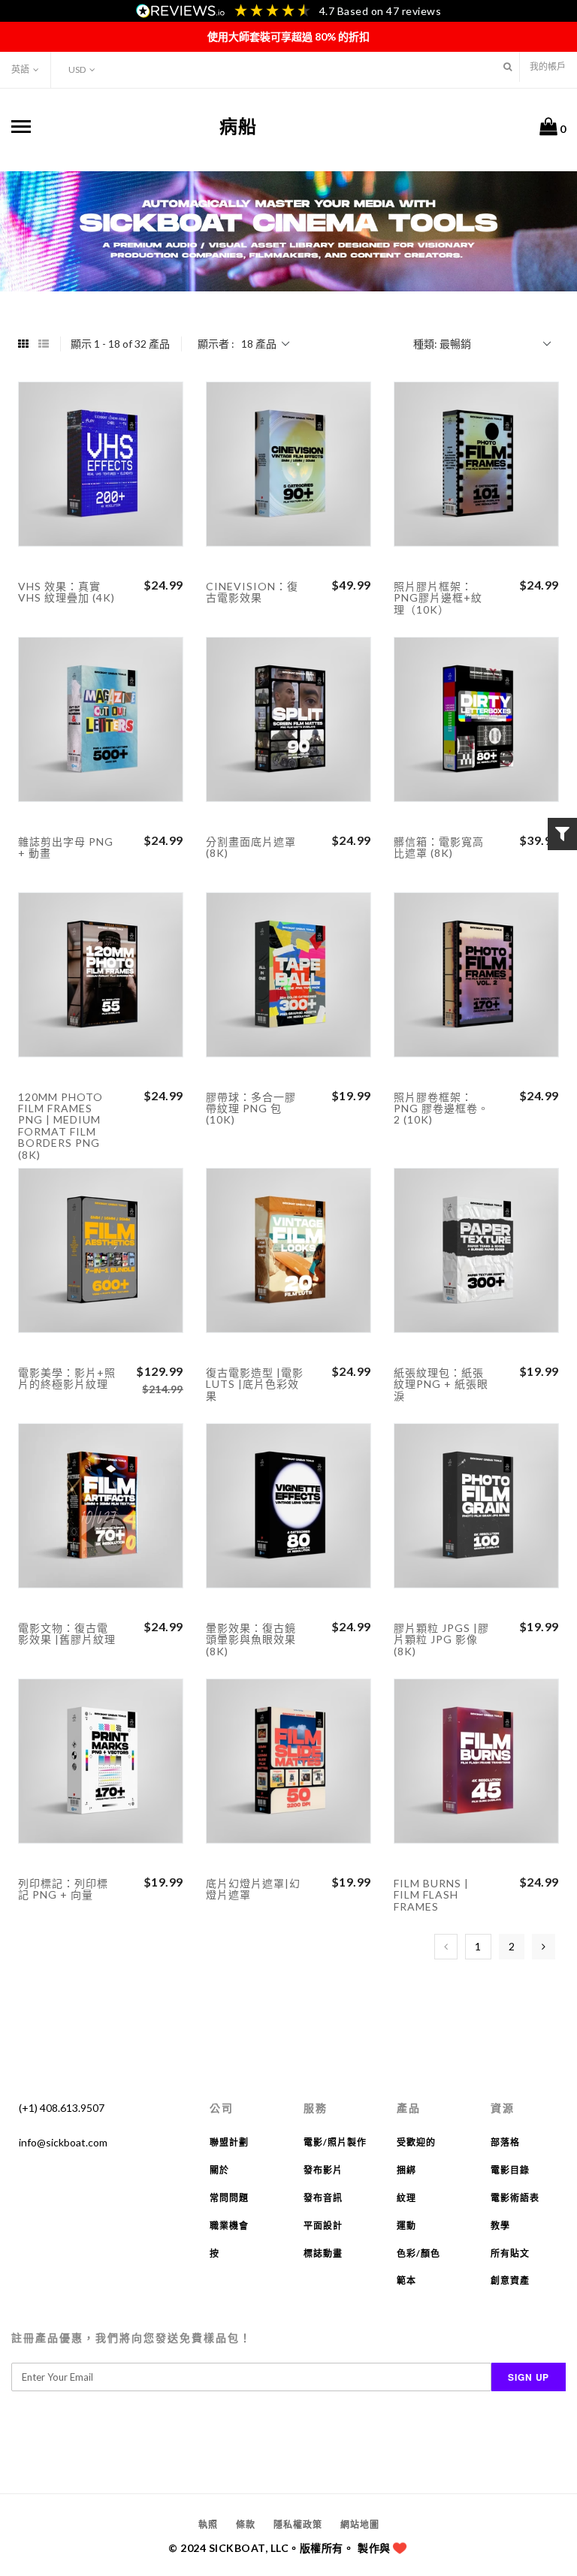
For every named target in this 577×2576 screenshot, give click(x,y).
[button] (508, 66)
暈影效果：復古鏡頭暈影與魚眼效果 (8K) (251, 1639)
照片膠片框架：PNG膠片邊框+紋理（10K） (438, 598)
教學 (500, 2226)
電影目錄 (510, 2170)
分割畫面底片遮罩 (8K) (251, 847)
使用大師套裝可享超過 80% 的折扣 (288, 36)
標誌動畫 (323, 2253)
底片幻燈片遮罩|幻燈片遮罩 (253, 1889)
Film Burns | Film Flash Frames (431, 1895)
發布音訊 (323, 2198)
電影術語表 (515, 2198)
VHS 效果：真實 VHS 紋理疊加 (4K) (66, 592)
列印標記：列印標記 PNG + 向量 (63, 1889)
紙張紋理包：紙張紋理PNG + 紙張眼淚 (441, 1384)
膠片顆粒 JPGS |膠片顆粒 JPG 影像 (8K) (441, 1639)
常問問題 (229, 2198)
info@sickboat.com (63, 2142)
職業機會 (229, 2226)
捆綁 (406, 2170)
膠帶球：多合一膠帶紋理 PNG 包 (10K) (251, 1109)
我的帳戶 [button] (548, 66)
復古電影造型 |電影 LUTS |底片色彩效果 (255, 1384)
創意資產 (510, 2280)
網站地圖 (360, 2525)
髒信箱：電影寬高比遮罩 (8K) (439, 847)
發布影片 (323, 2170)
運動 (406, 2226)
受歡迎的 (416, 2142)
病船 (238, 126)
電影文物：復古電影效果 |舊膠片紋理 (67, 1633)
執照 (208, 2525)
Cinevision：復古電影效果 (252, 592)
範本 (406, 2280)
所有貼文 (510, 2253)
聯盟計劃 (229, 2142)
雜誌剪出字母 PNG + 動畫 (66, 847)
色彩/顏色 (418, 2253)
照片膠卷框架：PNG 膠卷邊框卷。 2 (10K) (441, 1109)
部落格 (505, 2142)
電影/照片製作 (335, 2142)
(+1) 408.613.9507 (62, 2108)
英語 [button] (20, 69)
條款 (246, 2525)
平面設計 (323, 2226)
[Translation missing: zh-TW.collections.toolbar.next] (544, 1947)
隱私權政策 (298, 2525)
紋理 (406, 2198)
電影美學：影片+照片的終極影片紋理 (67, 1378)
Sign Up (529, 2377)
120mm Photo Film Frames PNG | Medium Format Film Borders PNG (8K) (60, 1126)
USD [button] (77, 69)
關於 (219, 2170)
